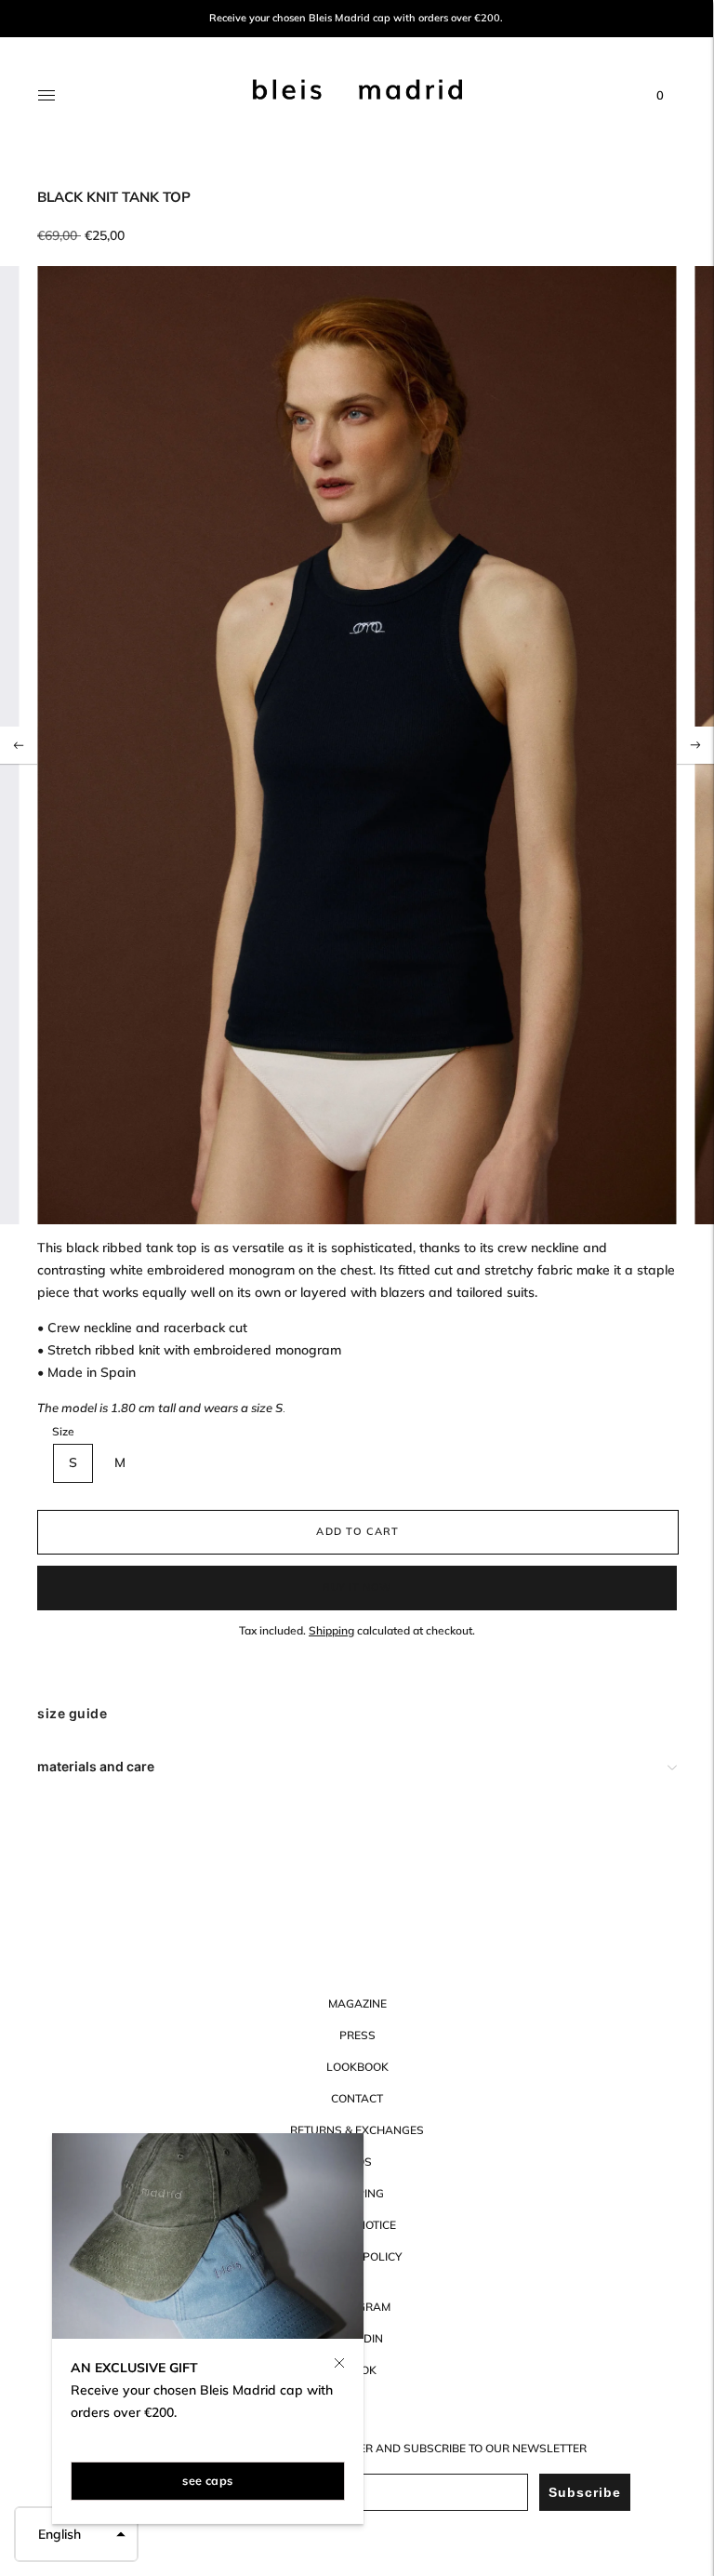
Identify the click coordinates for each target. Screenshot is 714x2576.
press (357, 2035)
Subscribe (585, 2492)
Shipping (331, 1630)
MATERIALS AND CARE (96, 1766)
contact (357, 2098)
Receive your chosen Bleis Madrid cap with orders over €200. (356, 18)
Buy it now (357, 1587)
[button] (76, 2534)
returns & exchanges (357, 2130)
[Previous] (19, 745)
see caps (207, 2480)
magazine (357, 2003)
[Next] (695, 745)
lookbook (357, 2067)
